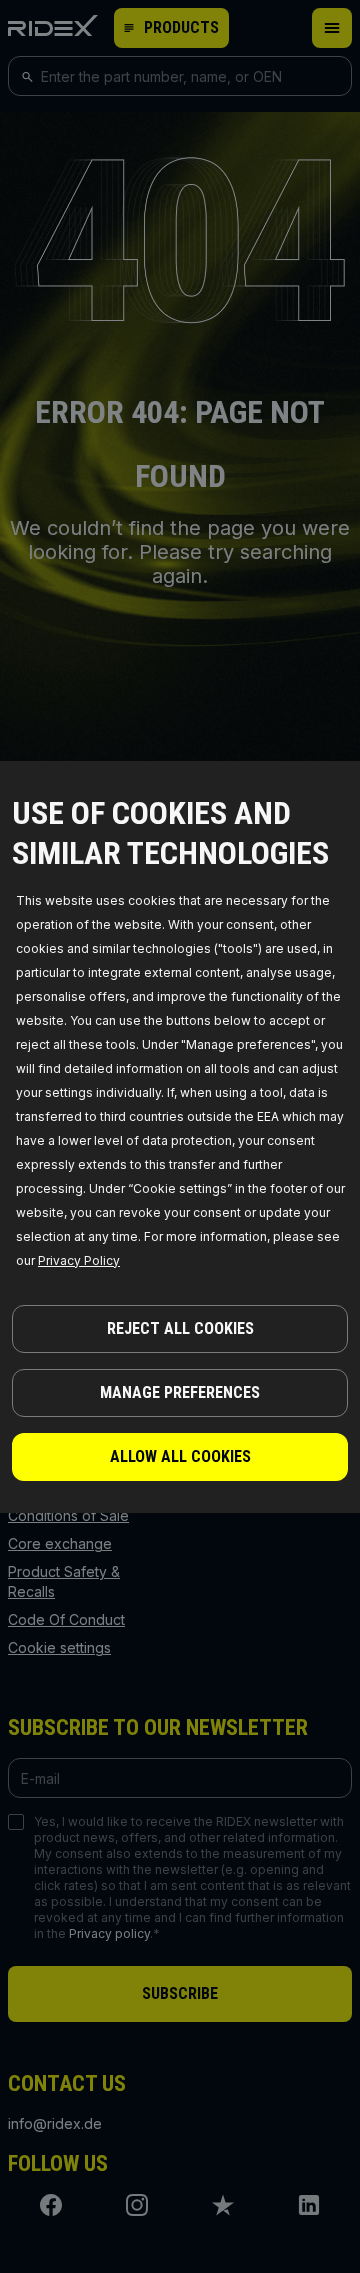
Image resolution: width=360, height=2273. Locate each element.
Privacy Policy (79, 1260)
